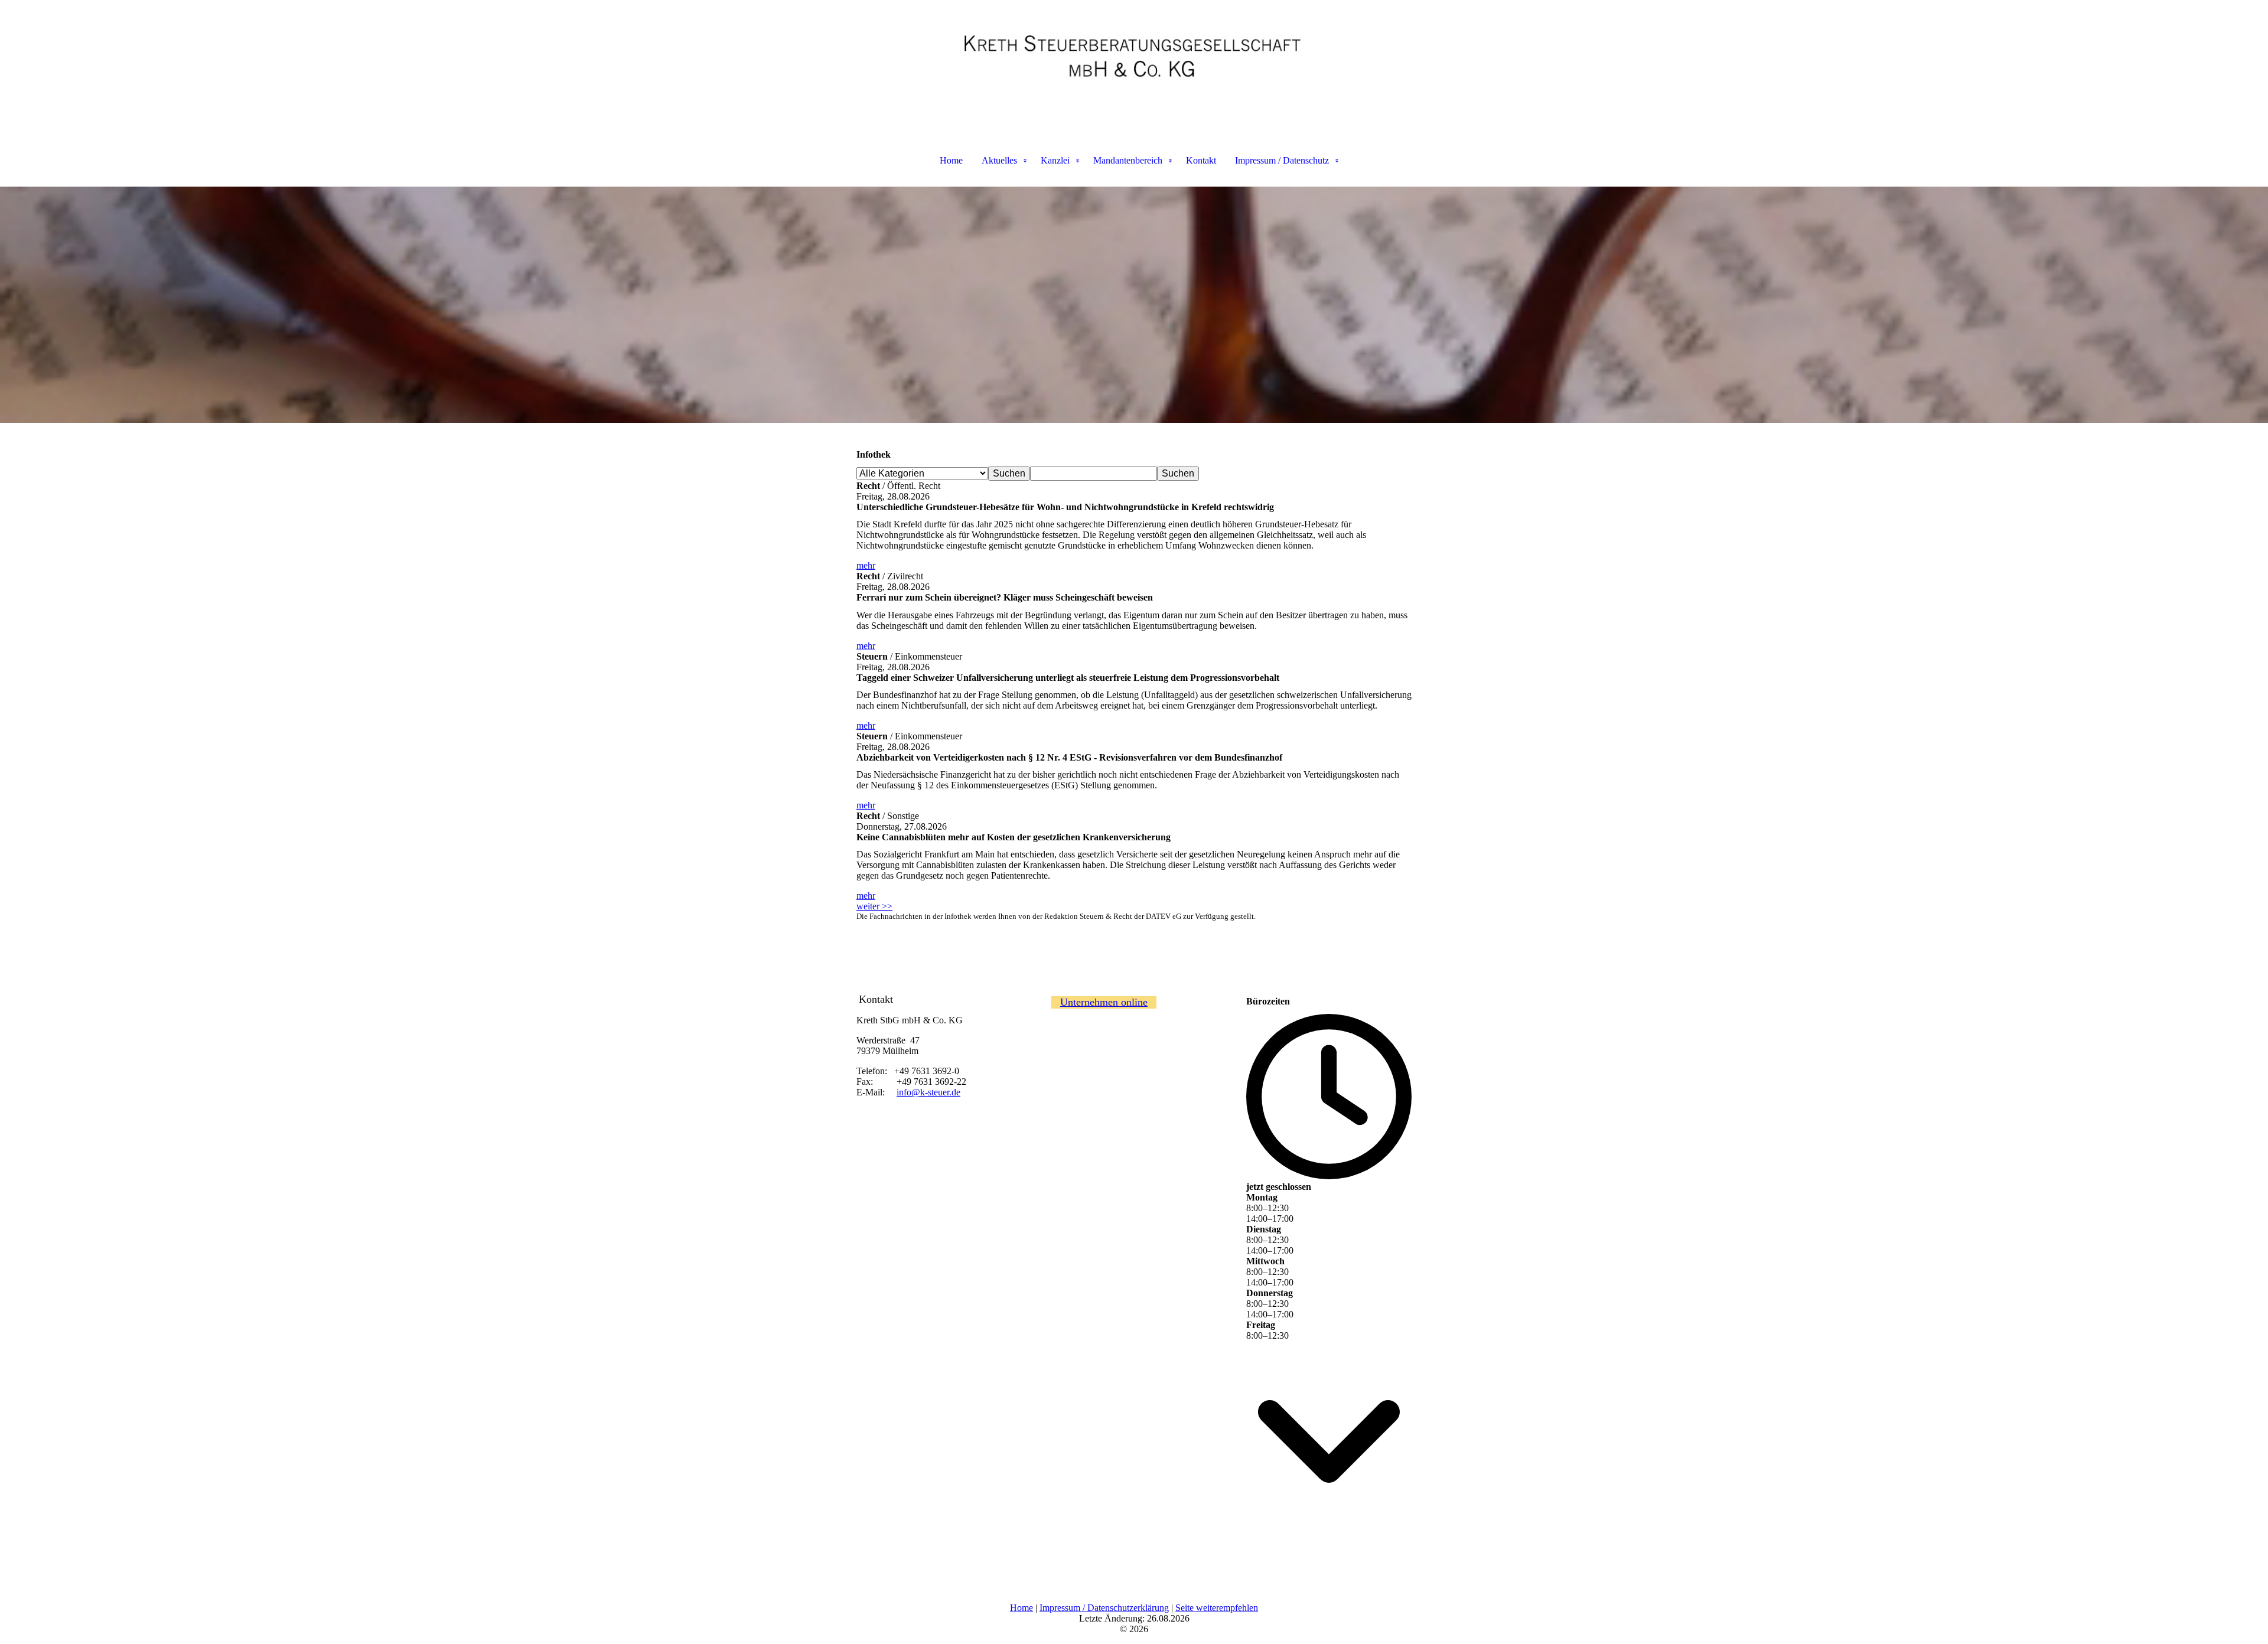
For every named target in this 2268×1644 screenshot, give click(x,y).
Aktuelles (999, 160)
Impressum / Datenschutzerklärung (1104, 1608)
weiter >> (874, 906)
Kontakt (1201, 160)
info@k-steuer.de (928, 1092)
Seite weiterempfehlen (1217, 1608)
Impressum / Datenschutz (1282, 160)
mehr (866, 565)
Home (951, 160)
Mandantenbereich (1128, 160)
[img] (1134, 59)
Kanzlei (1055, 160)
